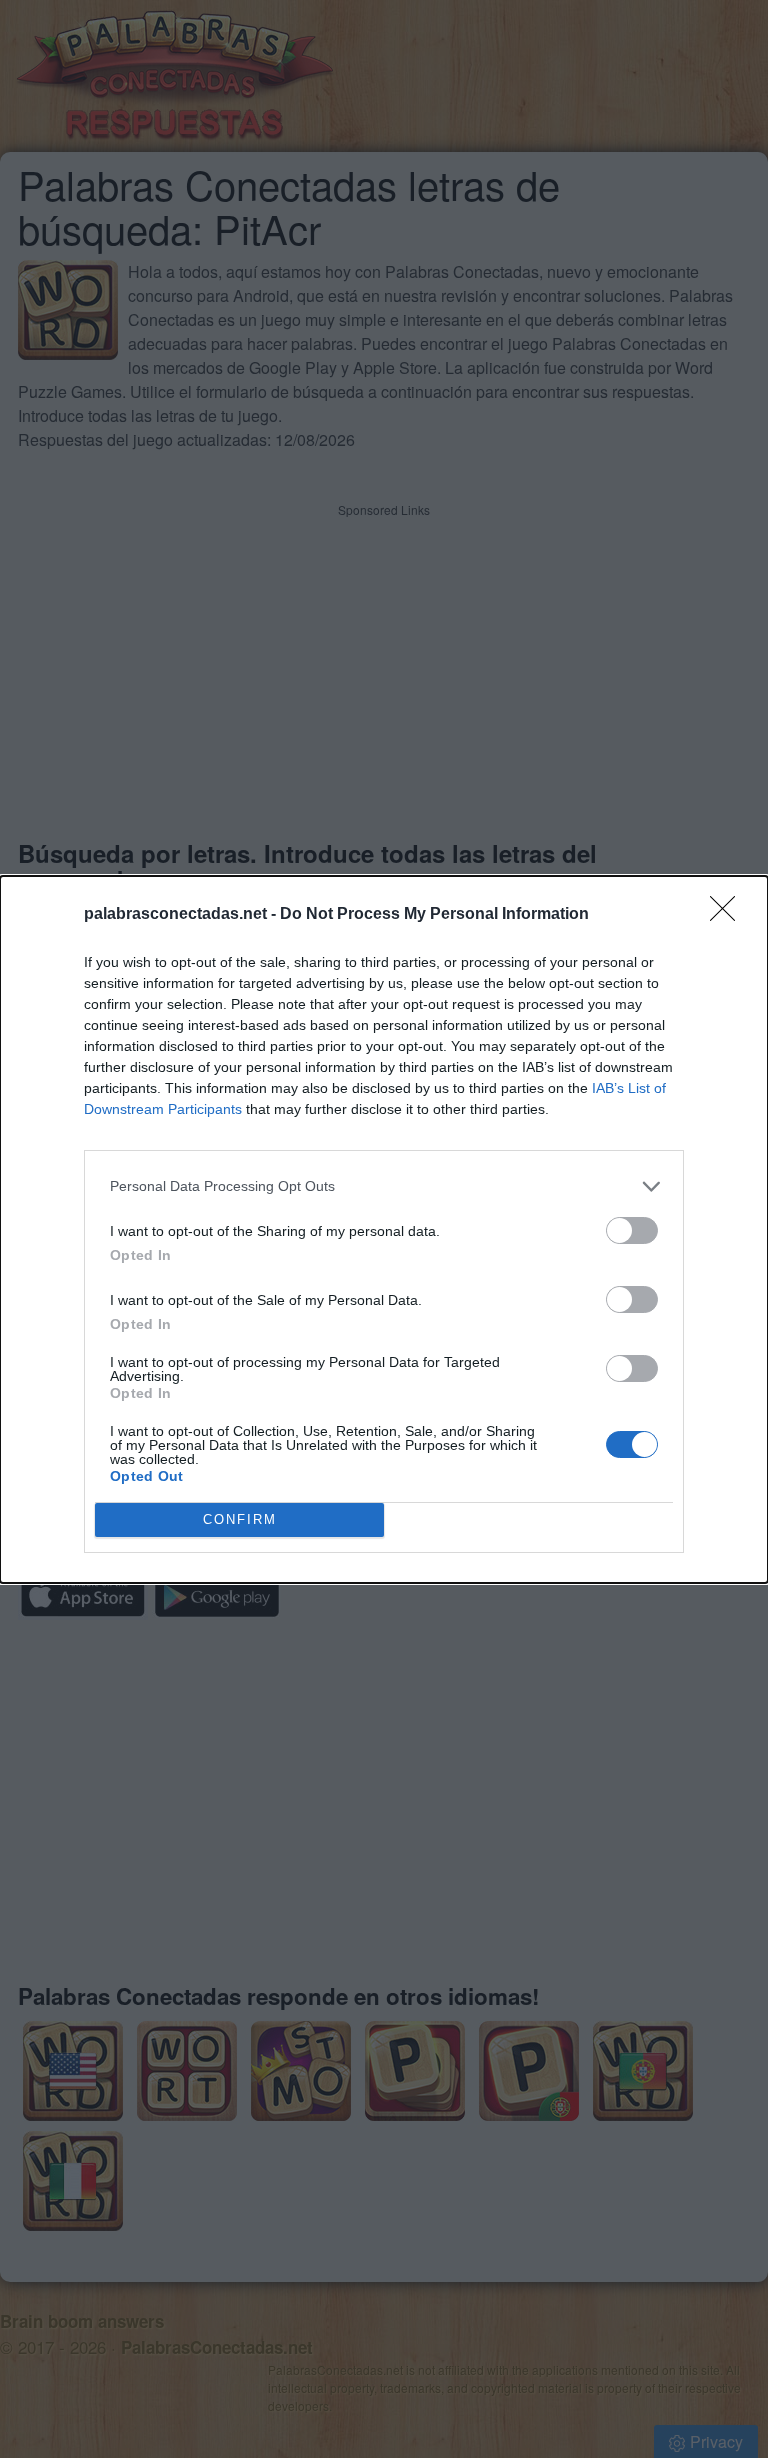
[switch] (632, 1230)
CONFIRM (240, 1519)
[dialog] (384, 1229)
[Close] (729, 915)
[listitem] (384, 1186)
